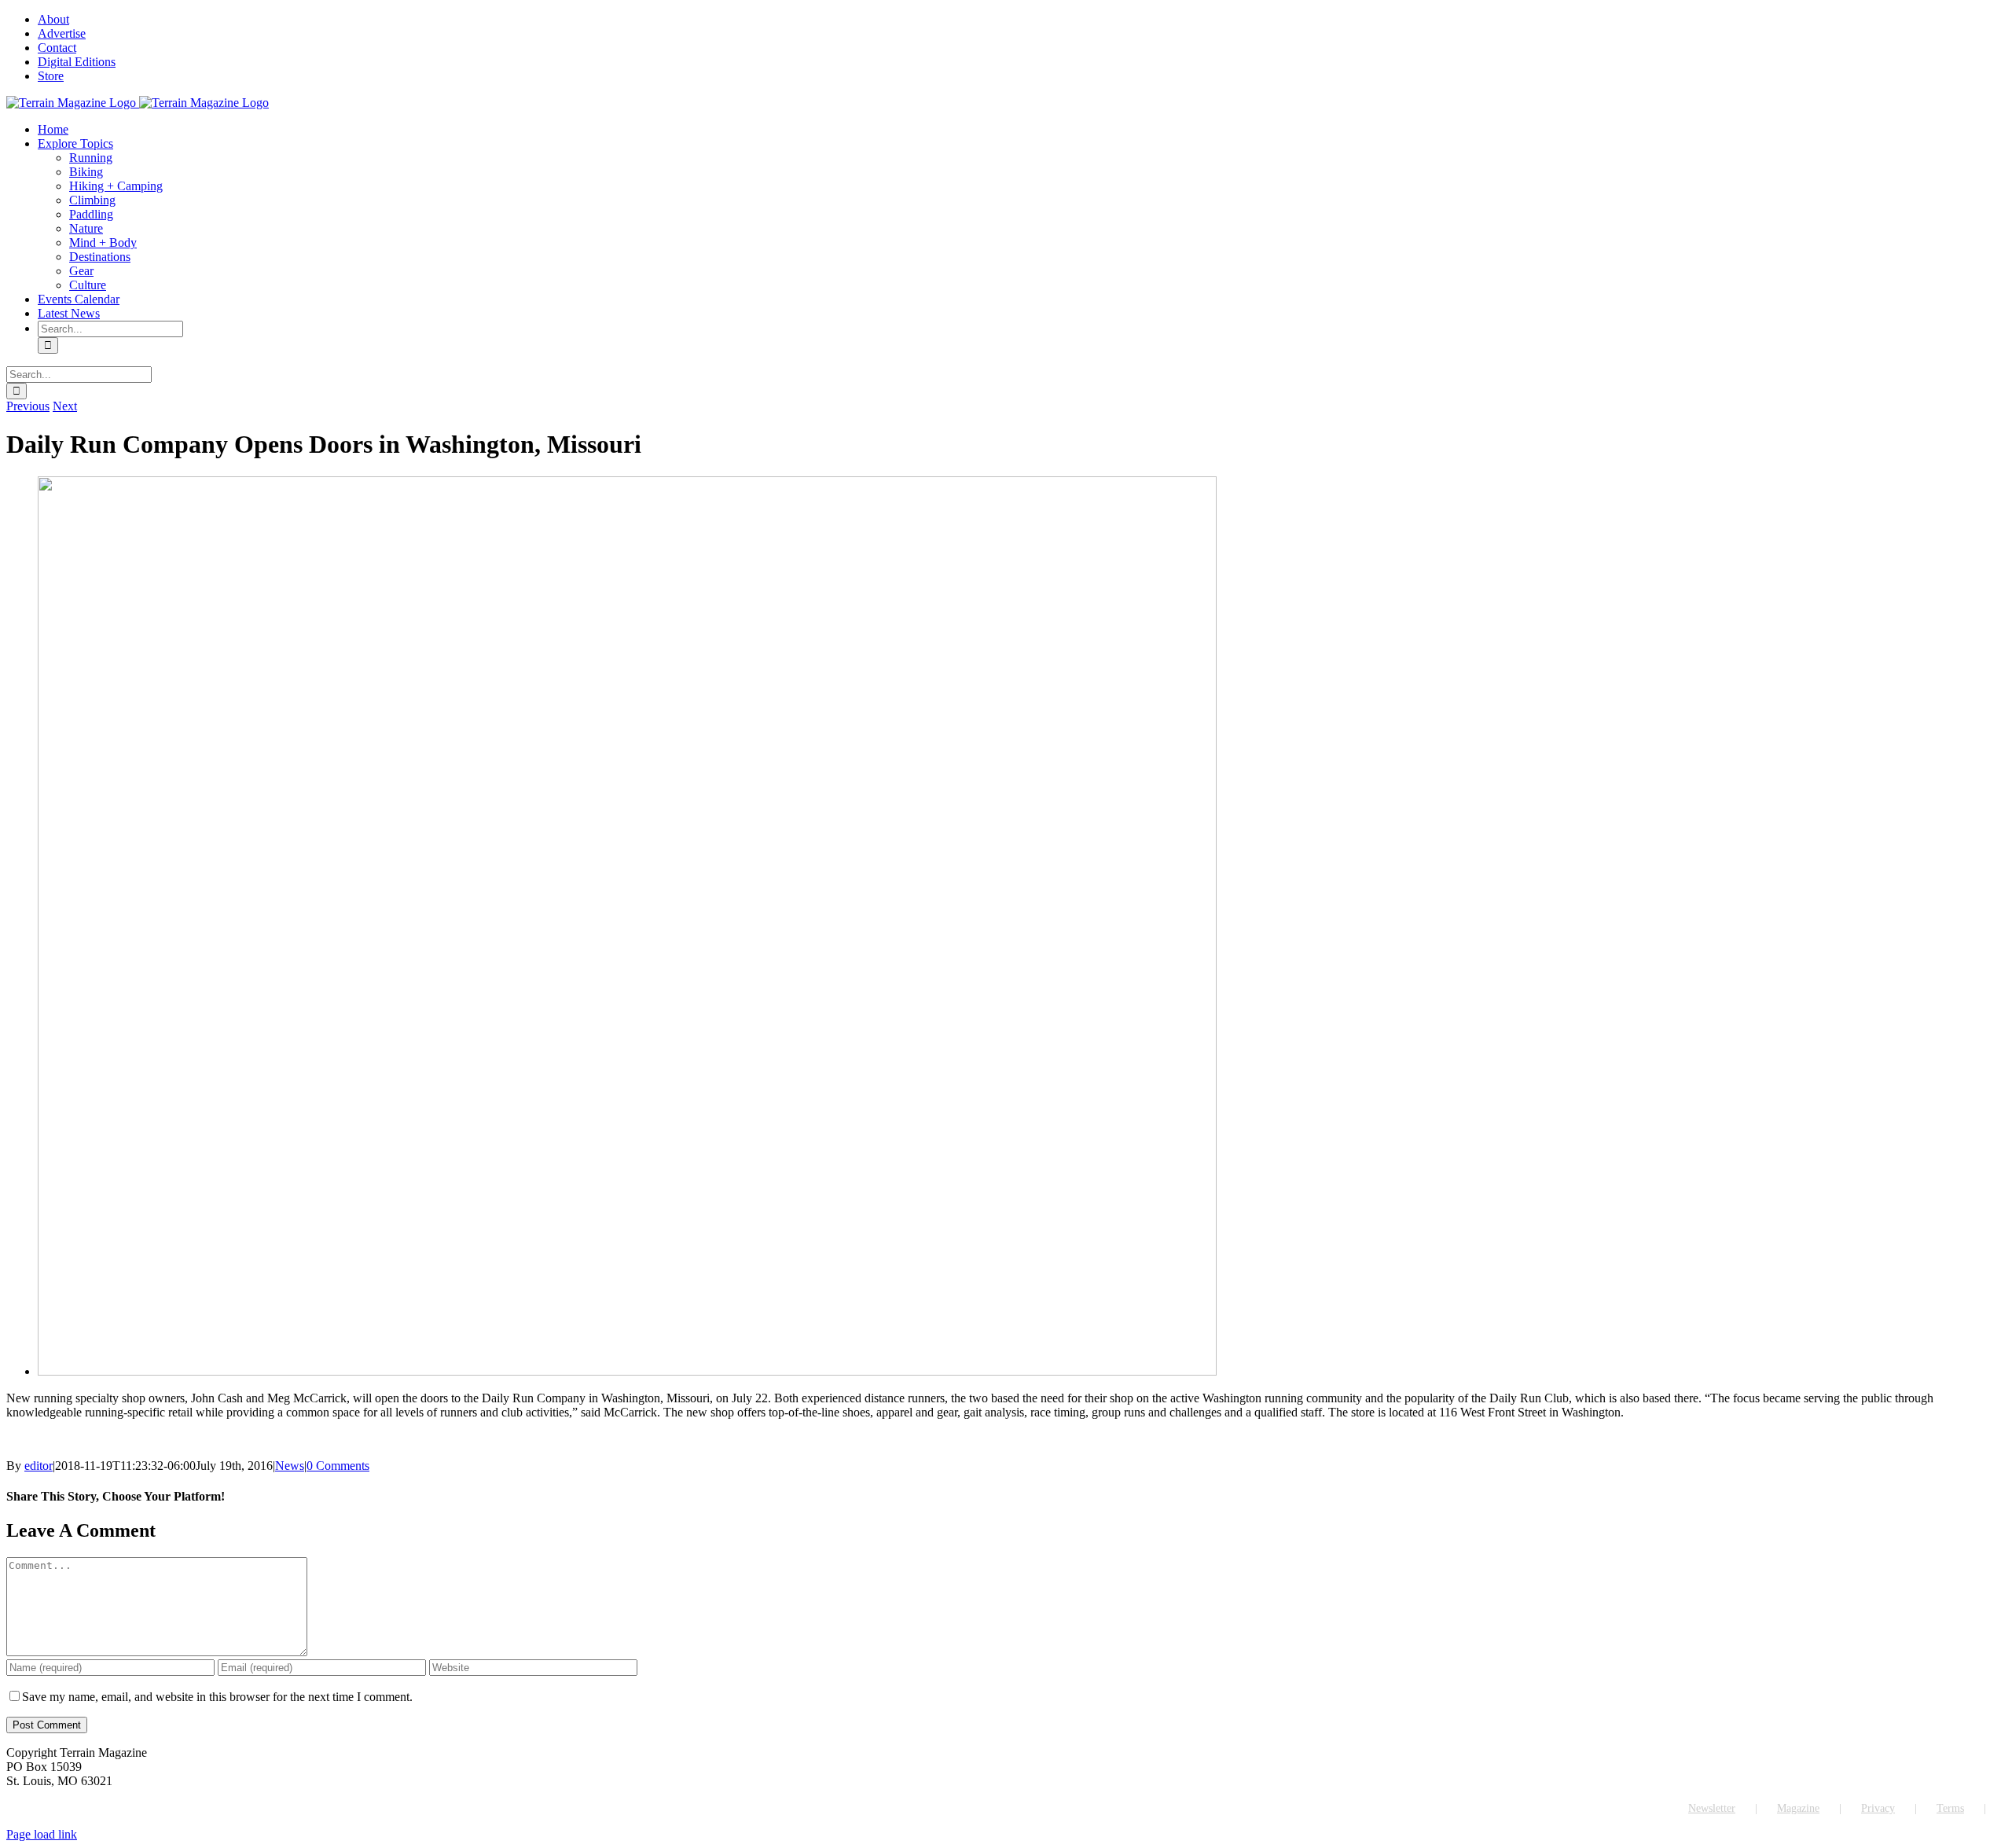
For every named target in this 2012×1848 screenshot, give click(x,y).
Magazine (1798, 1808)
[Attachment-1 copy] (627, 1371)
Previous (28, 406)
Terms (1950, 1808)
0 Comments (338, 1466)
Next (65, 406)
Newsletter (1712, 1808)
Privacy (1878, 1808)
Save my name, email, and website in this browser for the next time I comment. (217, 1697)
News (290, 1466)
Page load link (42, 1834)
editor (39, 1466)
